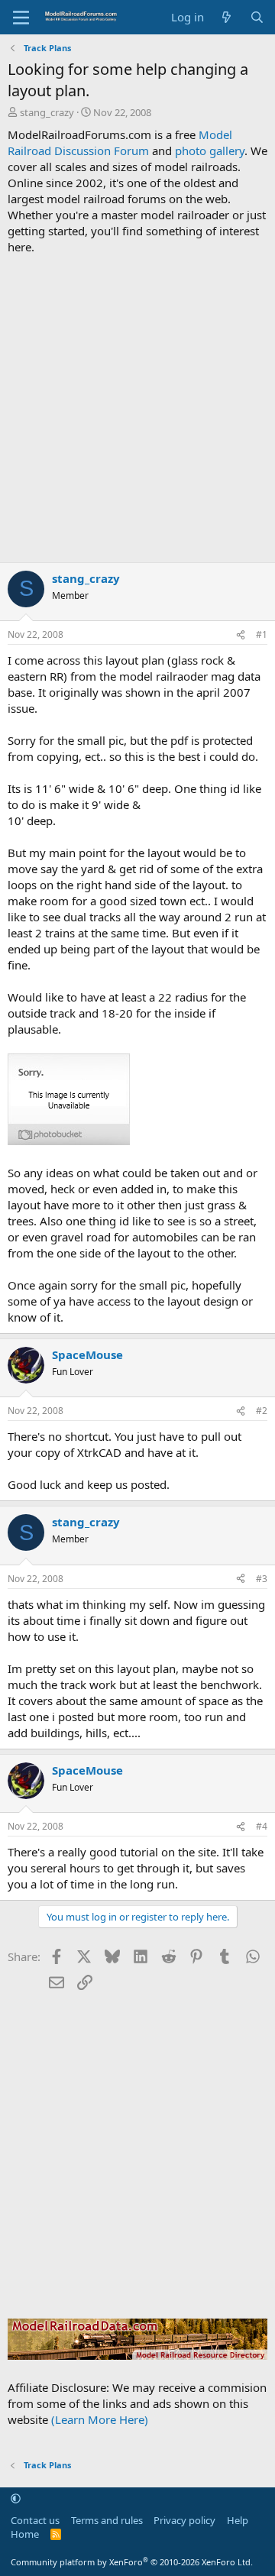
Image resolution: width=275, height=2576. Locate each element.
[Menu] (21, 18)
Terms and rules (107, 2520)
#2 (262, 1411)
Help (238, 2520)
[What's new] (226, 17)
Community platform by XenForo (132, 2562)
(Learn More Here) (100, 2419)
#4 (262, 1826)
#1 (262, 634)
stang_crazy (47, 112)
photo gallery (210, 150)
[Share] (241, 635)
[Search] (257, 17)
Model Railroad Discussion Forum (120, 142)
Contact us (35, 2520)
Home (25, 2534)
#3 (262, 1579)
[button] (16, 2499)
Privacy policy (184, 2520)
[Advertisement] (137, 409)
